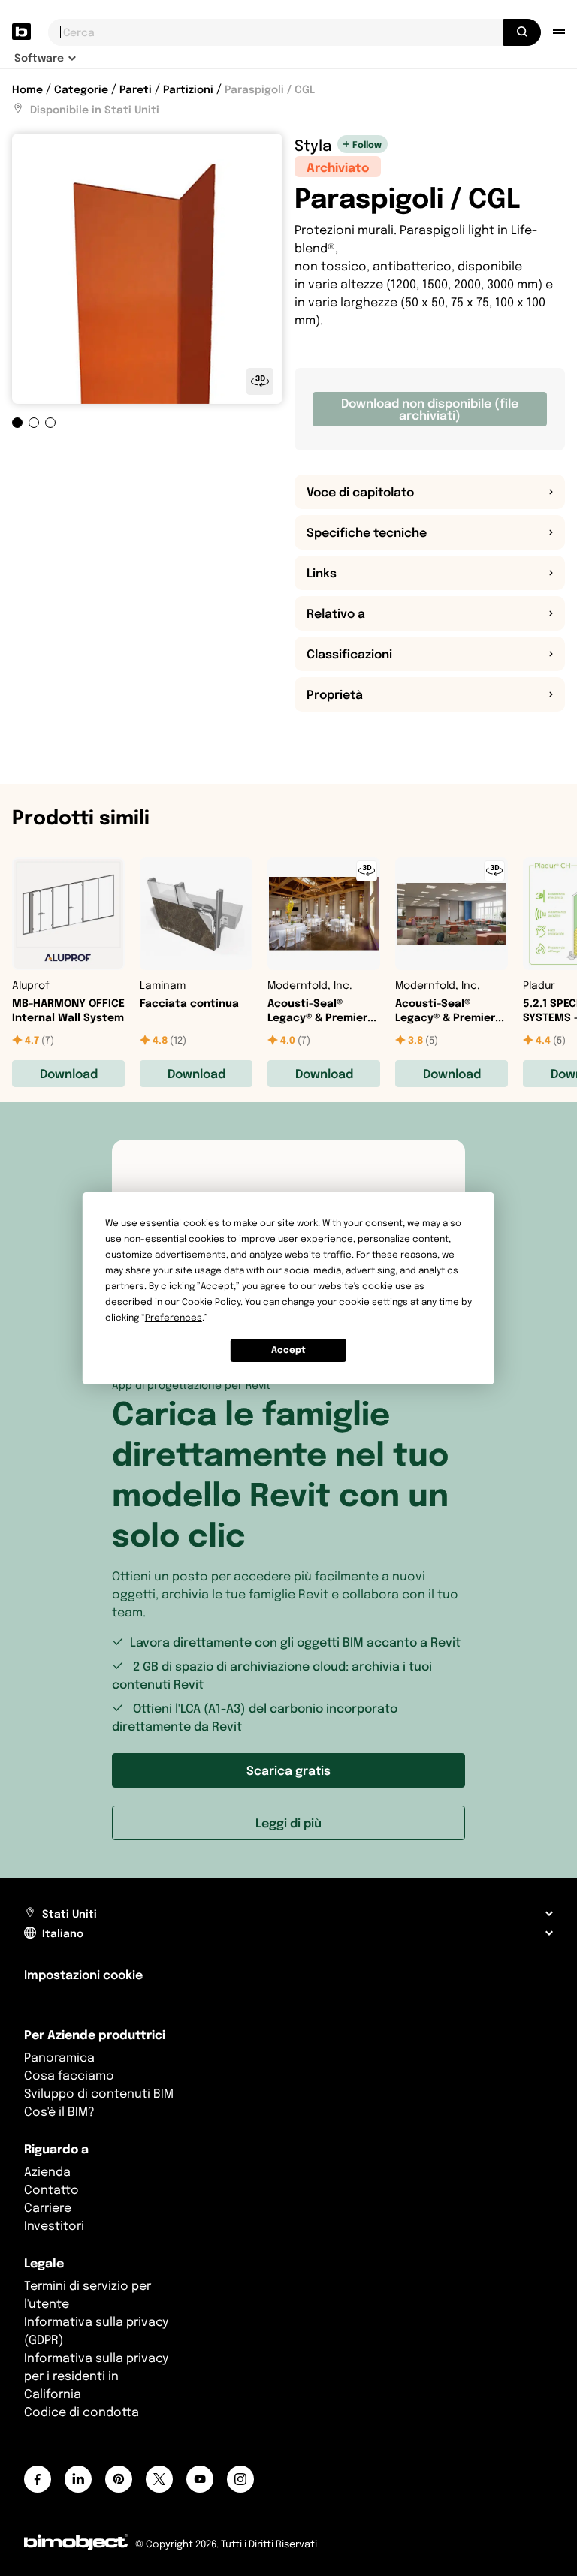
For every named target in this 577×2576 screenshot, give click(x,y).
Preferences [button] (174, 1317)
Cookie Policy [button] (211, 1302)
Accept (288, 1350)
